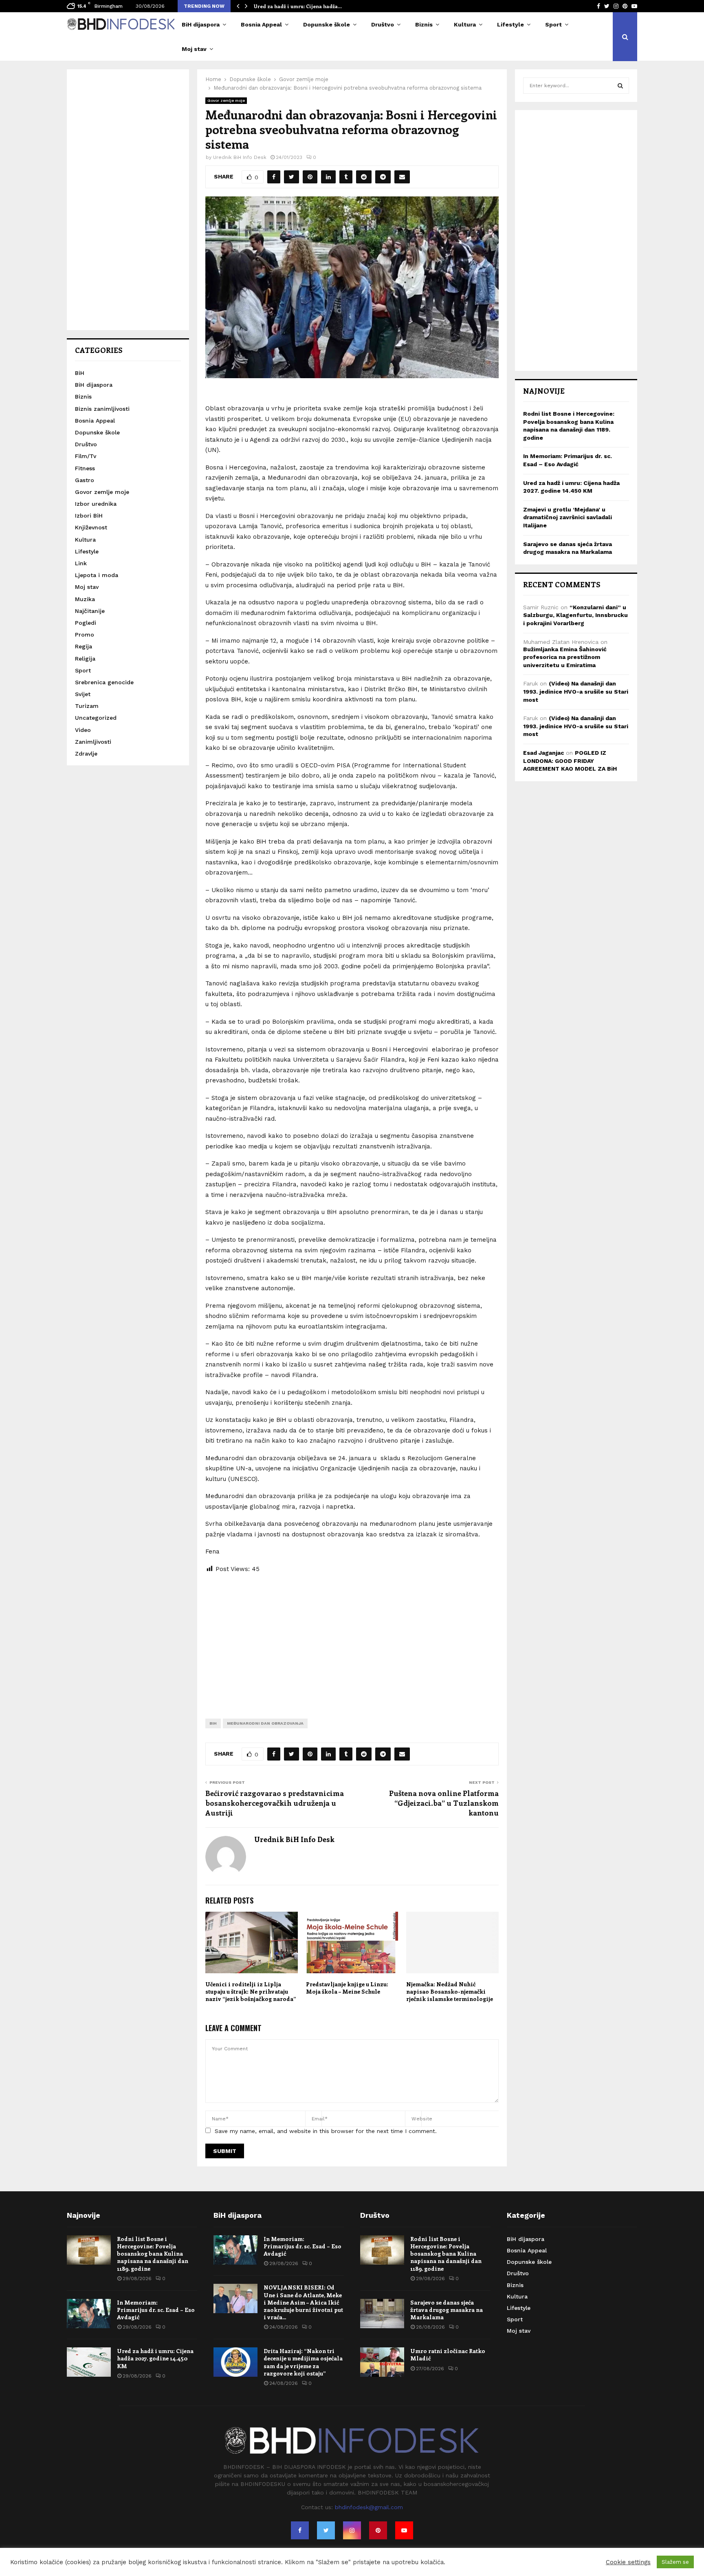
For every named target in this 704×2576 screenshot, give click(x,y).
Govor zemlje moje (226, 100)
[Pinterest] (378, 2530)
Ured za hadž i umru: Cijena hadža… (298, 6)
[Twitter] (326, 2530)
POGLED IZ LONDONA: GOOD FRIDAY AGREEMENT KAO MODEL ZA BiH (570, 761)
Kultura (465, 24)
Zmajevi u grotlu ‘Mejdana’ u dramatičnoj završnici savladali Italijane (568, 517)
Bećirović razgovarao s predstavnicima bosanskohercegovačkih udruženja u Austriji (275, 1803)
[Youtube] (404, 2530)
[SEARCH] (620, 86)
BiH (213, 1723)
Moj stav (194, 49)
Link (81, 563)
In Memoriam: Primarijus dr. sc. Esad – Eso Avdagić (156, 2310)
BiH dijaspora (201, 24)
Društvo (383, 24)
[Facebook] (300, 2530)
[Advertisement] (352, 1639)
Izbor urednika (96, 504)
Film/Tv (86, 456)
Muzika (85, 599)
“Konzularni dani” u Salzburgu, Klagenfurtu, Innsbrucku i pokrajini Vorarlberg (575, 615)
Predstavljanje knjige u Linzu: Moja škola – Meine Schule (347, 1988)
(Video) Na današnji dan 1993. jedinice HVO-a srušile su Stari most (576, 691)
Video (83, 730)
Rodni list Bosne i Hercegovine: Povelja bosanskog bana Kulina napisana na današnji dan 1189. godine (153, 2254)
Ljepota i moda (97, 575)
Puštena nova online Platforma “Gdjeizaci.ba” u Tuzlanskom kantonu (444, 1803)
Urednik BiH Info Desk (240, 157)
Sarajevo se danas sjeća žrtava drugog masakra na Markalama (447, 2310)
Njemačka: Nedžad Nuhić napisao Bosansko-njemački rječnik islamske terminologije (450, 1991)
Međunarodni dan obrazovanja (265, 1723)
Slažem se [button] (675, 2562)
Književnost (91, 527)
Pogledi (86, 623)
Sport (553, 24)
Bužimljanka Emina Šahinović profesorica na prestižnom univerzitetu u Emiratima (565, 657)
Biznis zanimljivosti (102, 409)
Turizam (87, 706)
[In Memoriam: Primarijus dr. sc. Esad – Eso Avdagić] (89, 2314)
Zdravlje (86, 754)
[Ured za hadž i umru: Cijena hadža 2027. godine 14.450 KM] (89, 2362)
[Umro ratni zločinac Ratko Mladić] (382, 2362)
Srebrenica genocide (104, 682)
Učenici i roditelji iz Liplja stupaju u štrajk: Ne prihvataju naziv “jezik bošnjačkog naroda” (251, 1991)
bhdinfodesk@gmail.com (369, 2507)
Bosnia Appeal (261, 24)
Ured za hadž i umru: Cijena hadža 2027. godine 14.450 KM (155, 2358)
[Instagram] (352, 2530)
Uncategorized (96, 718)
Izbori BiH (89, 516)
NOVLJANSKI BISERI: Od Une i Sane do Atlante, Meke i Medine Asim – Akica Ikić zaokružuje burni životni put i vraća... (303, 2302)
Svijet (83, 694)
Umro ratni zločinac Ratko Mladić (448, 2355)
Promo (85, 635)
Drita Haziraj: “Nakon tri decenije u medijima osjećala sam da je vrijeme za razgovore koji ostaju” (303, 2362)
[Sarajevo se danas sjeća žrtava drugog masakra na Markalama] (382, 2314)
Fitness (85, 468)
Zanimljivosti (93, 742)
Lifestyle (510, 24)
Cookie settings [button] (628, 2562)
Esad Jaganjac (543, 753)
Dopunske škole (327, 24)
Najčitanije (90, 611)
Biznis (424, 24)
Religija (85, 659)
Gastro (85, 480)
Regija (84, 646)
